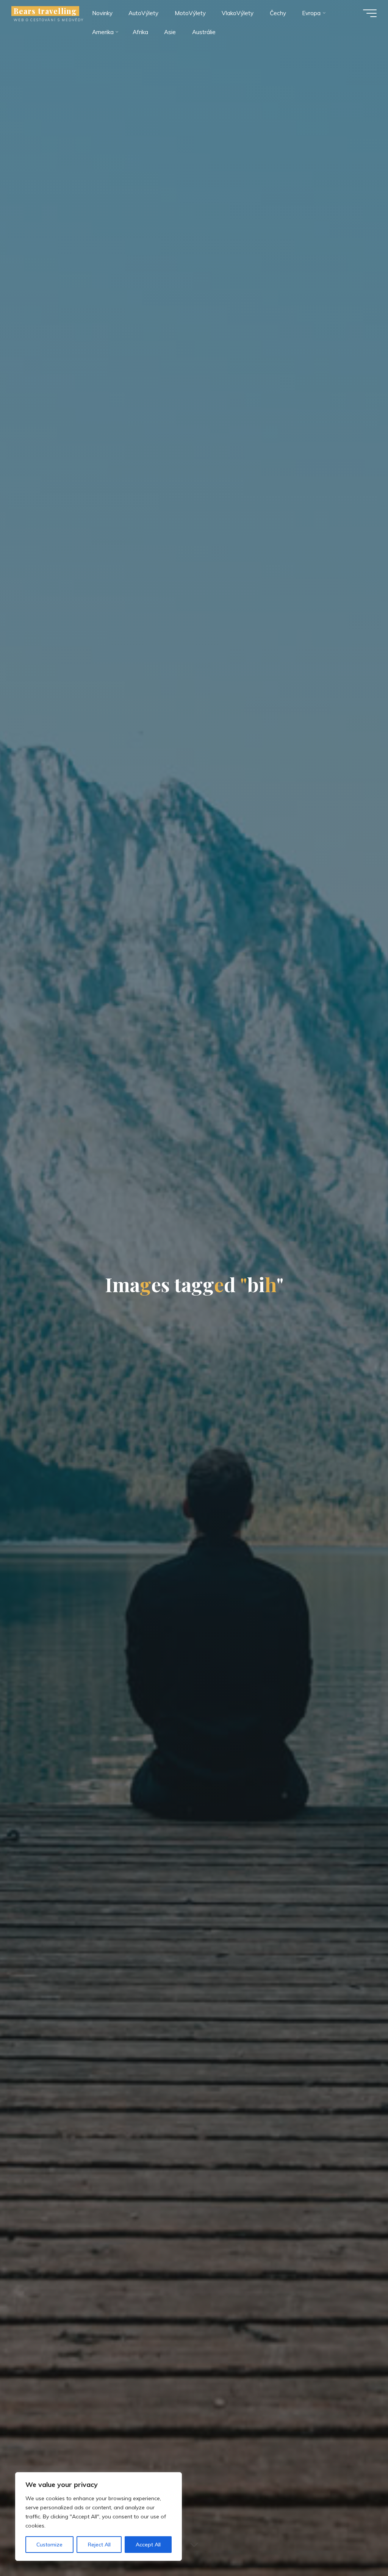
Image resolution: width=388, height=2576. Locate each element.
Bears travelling (45, 11)
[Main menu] (370, 13)
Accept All (148, 2545)
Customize (49, 2545)
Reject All (99, 2545)
